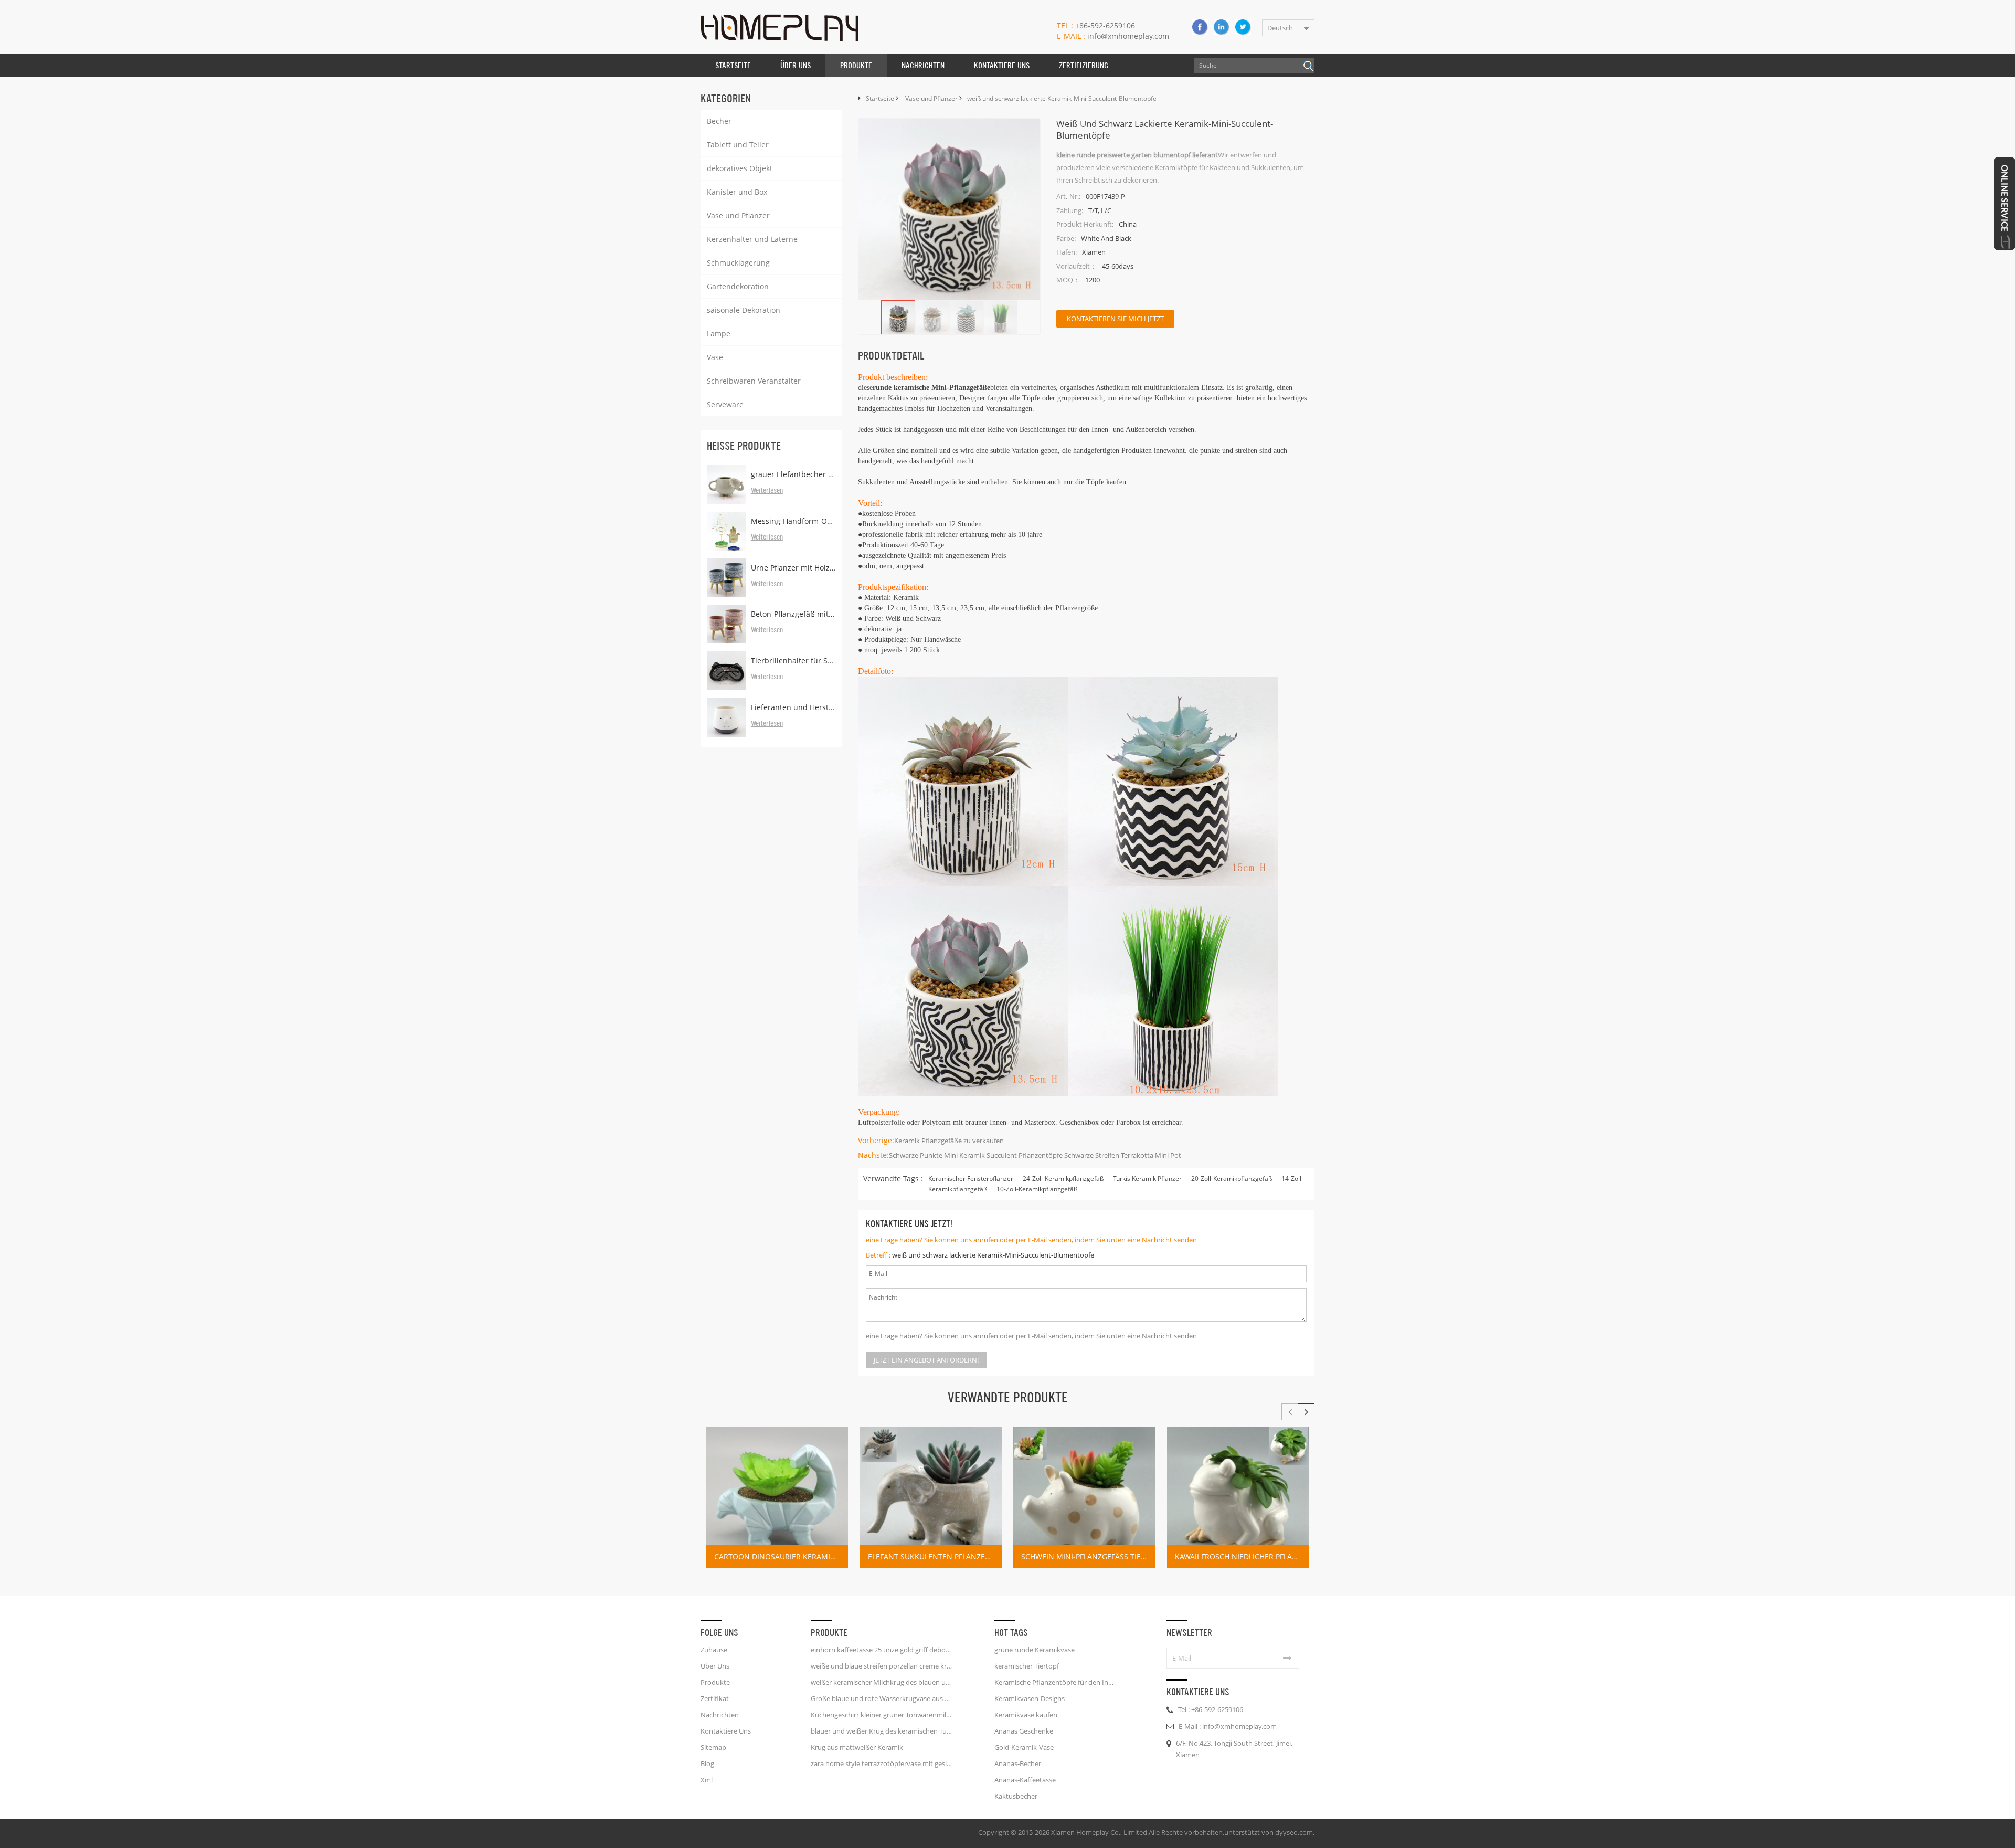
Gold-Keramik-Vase (1024, 1747)
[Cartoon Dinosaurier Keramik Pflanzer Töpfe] (777, 1497)
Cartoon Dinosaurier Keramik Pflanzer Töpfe (781, 1556)
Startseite (733, 65)
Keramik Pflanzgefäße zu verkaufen (949, 1141)
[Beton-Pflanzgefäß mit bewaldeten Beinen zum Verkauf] (726, 624)
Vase (715, 357)
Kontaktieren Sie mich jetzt (1115, 319)
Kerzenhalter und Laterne (752, 239)
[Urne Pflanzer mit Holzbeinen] (726, 578)
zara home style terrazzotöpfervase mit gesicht (882, 1763)
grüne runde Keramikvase (1035, 1650)
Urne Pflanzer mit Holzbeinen (793, 568)
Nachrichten (923, 65)
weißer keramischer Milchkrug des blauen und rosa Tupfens (882, 1682)
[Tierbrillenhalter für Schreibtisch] (726, 671)
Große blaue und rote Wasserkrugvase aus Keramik (882, 1698)
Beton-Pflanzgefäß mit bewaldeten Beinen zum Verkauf (793, 614)
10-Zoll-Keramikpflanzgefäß (1037, 1189)
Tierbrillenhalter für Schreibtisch (793, 661)
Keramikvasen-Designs (1030, 1698)
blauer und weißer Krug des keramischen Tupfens (882, 1731)
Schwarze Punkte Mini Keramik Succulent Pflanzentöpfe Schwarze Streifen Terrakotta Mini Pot (1035, 1155)
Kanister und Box (737, 192)
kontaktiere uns (1002, 65)
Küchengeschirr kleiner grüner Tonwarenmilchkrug (882, 1715)
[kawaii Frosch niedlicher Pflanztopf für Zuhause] (1238, 1497)
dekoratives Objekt (740, 168)
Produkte (856, 65)
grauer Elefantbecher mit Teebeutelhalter (793, 474)
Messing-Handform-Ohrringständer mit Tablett (793, 521)
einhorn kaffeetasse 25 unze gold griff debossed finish (882, 1650)
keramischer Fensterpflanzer (971, 1179)
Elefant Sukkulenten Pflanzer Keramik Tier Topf (935, 1556)
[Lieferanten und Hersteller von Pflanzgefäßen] (726, 717)
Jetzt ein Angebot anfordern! (926, 1360)
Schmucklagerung (738, 263)
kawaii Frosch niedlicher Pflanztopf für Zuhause (1242, 1556)
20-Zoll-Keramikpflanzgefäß (1232, 1179)
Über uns (796, 65)
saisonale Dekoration (744, 310)
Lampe (719, 334)
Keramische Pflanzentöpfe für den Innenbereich (1056, 1682)
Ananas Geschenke (1024, 1731)
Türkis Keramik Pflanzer (1147, 1179)
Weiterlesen (767, 491)
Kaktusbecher (1016, 1796)
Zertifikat (715, 1698)
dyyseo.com (1294, 1832)
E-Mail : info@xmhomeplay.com (1228, 1726)
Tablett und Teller (738, 145)
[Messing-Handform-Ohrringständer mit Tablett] (726, 531)
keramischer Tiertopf (1027, 1666)
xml (707, 1780)
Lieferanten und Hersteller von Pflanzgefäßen (793, 707)
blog (707, 1763)
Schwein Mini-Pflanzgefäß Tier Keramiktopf (1088, 1556)
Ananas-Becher (1018, 1763)
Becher (719, 121)
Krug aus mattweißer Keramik (857, 1747)
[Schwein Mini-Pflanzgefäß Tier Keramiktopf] (1084, 1497)
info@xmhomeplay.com (1113, 36)
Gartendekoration (738, 286)
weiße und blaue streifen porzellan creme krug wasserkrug (882, 1666)
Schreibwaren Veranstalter (754, 381)
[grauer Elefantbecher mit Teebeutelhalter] (726, 484)
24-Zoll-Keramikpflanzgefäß (1063, 1179)
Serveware (725, 404)
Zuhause (714, 1650)
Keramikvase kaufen (1026, 1715)
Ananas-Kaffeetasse (1025, 1780)
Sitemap (713, 1747)
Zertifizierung (1084, 65)
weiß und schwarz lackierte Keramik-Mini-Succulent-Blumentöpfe (993, 1255)
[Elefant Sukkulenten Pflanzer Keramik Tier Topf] (931, 1497)
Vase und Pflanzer (738, 215)
